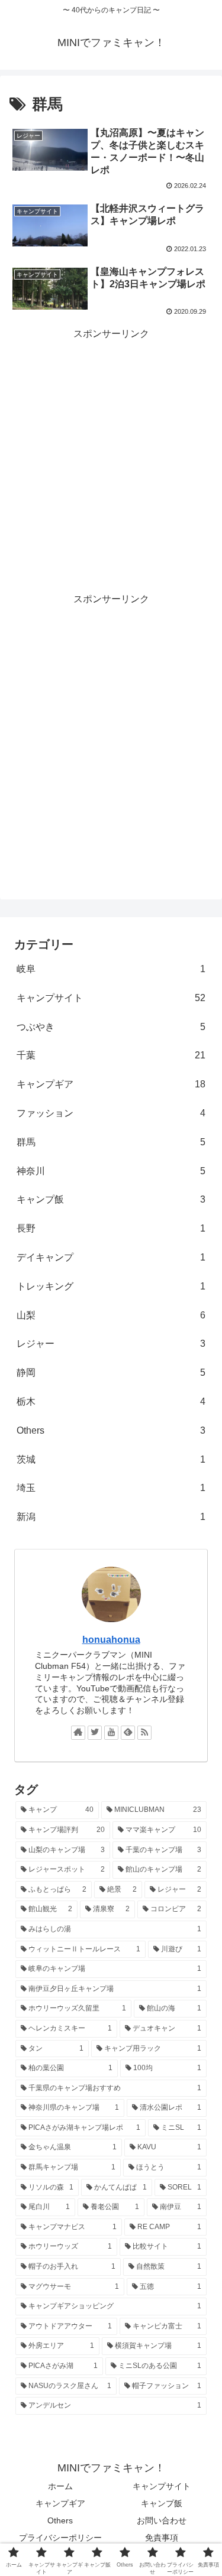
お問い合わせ (162, 2520)
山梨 (111, 1315)
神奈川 (111, 1171)
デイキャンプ (111, 1257)
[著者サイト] (78, 1733)
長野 (111, 1228)
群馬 (111, 1142)
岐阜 (111, 969)
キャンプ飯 (111, 1199)
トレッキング (111, 1286)
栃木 (111, 1401)
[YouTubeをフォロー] (111, 1733)
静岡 (111, 1373)
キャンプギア (111, 1084)
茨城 (111, 1459)
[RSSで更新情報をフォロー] (144, 1733)
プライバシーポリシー (60, 2538)
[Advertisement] (111, 458)
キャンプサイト (111, 998)
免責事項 (162, 2538)
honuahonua (111, 1640)
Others (111, 1430)
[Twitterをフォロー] (95, 1733)
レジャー (111, 1344)
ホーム (60, 2486)
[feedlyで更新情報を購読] (128, 1733)
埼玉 (111, 1488)
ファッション (111, 1113)
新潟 (111, 1517)
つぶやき (111, 1027)
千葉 (111, 1055)
